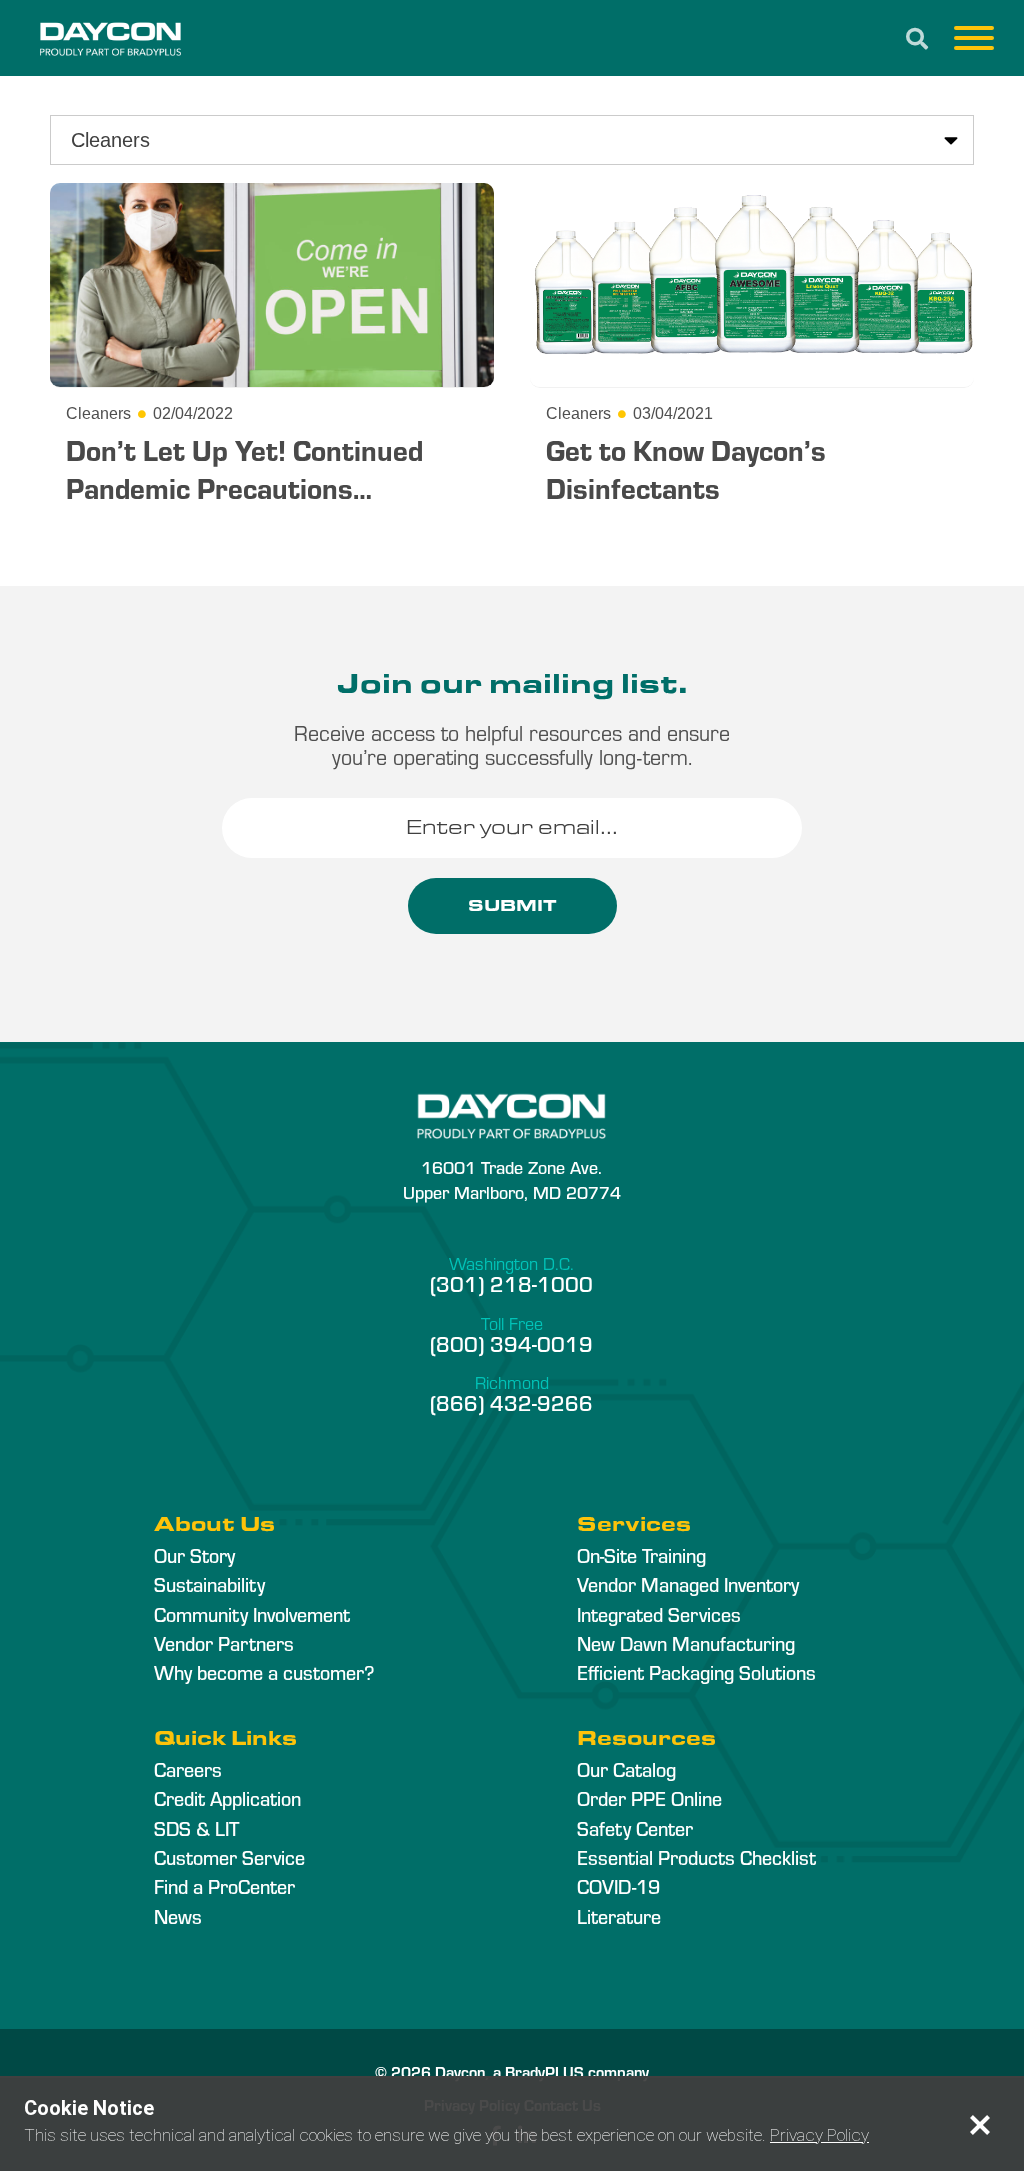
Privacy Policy (819, 2135)
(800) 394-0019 (511, 1343)
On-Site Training (641, 1555)
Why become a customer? (264, 1672)
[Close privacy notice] (980, 2125)
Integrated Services (659, 1614)
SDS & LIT (196, 1828)
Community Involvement (252, 1614)
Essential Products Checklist (696, 1857)
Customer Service (229, 1857)
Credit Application (227, 1798)
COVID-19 (618, 1886)
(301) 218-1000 (511, 1283)
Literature (619, 1916)
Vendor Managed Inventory (688, 1584)
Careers (188, 1769)
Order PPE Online (649, 1798)
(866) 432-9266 (511, 1402)
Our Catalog (626, 1769)
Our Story (194, 1555)
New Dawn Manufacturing (686, 1643)
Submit (512, 905)
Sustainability (209, 1584)
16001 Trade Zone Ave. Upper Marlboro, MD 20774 (512, 1179)
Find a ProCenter (224, 1886)
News (178, 1916)
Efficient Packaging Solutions (696, 1672)
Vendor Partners (224, 1643)
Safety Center (635, 1828)
